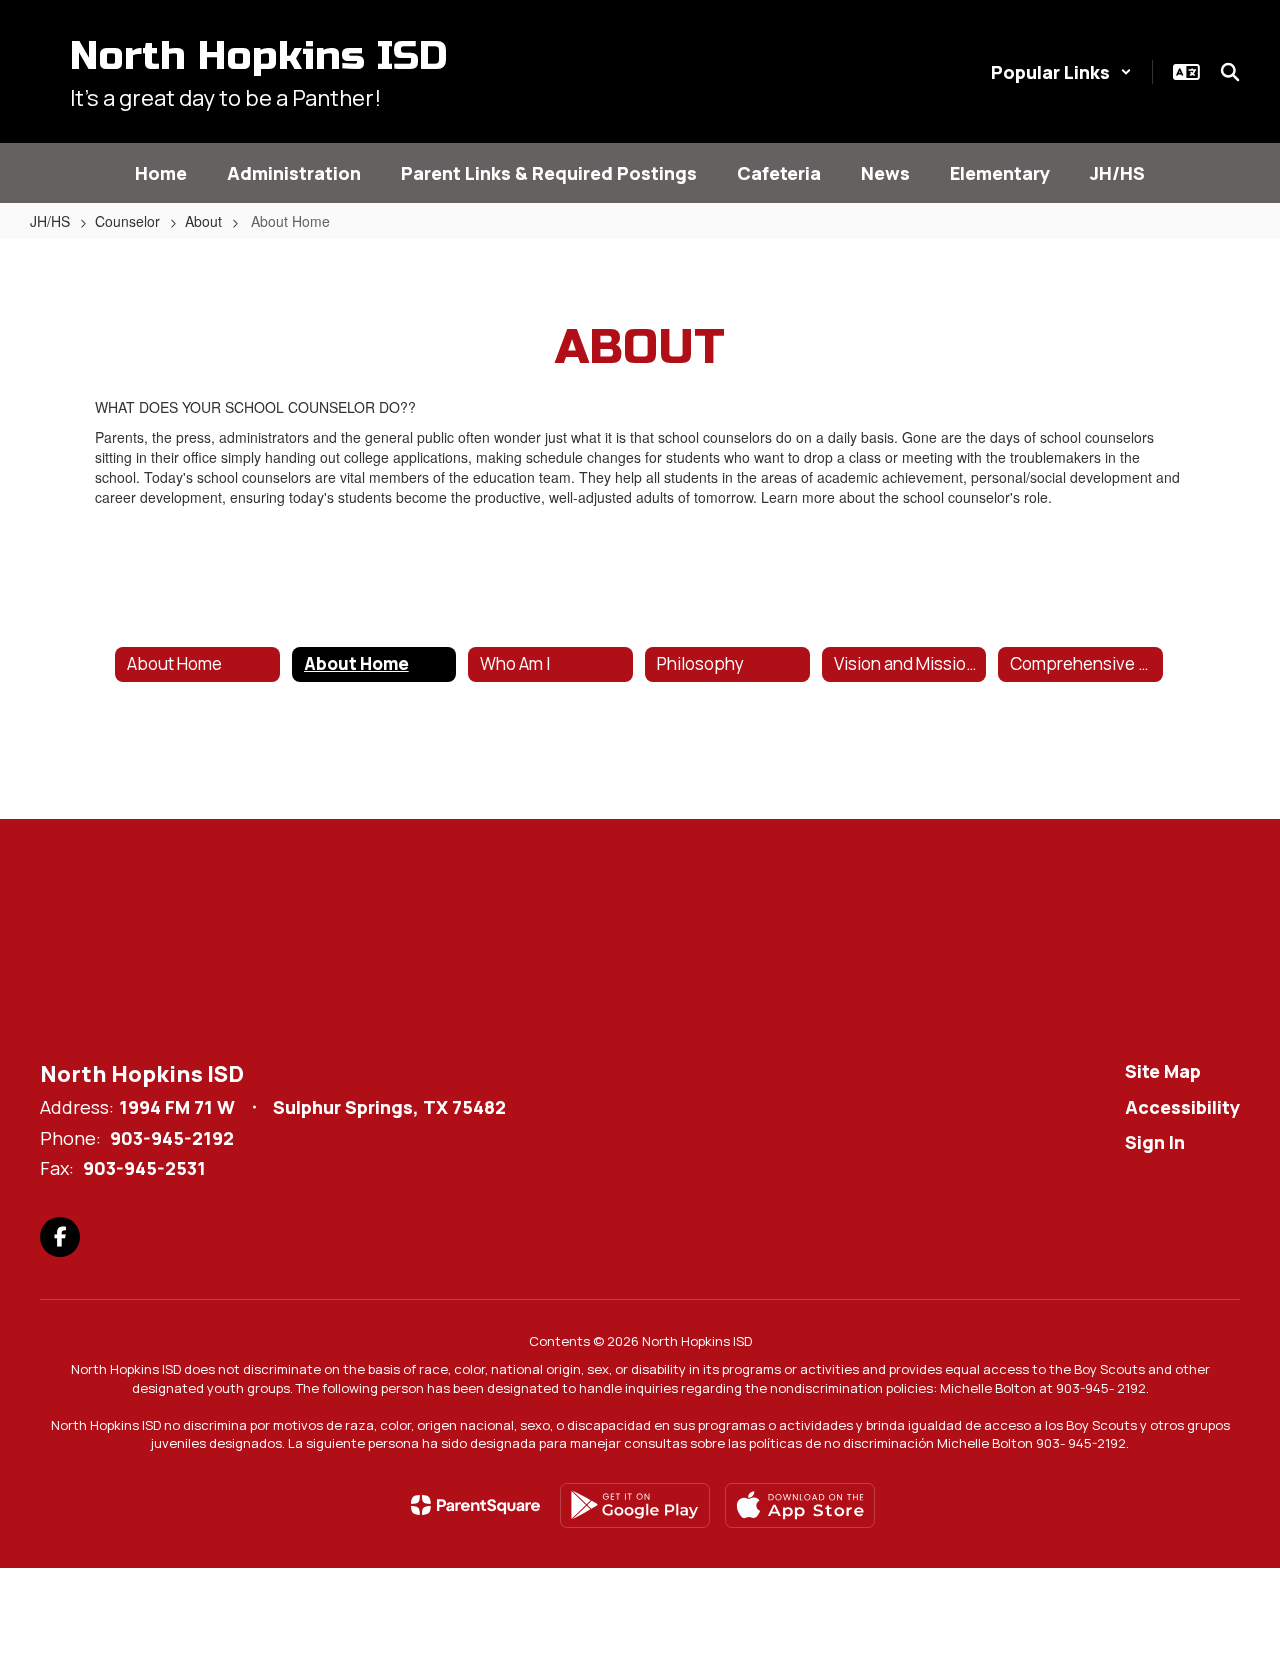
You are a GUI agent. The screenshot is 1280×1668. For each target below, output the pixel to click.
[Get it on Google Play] (635, 1505)
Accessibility (1182, 1107)
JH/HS (50, 221)
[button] (1061, 72)
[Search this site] (1230, 72)
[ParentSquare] (475, 1505)
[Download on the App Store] (800, 1505)
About (203, 221)
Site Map (1163, 1071)
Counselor (127, 221)
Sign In (1155, 1142)
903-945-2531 (144, 1168)
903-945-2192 (172, 1138)
